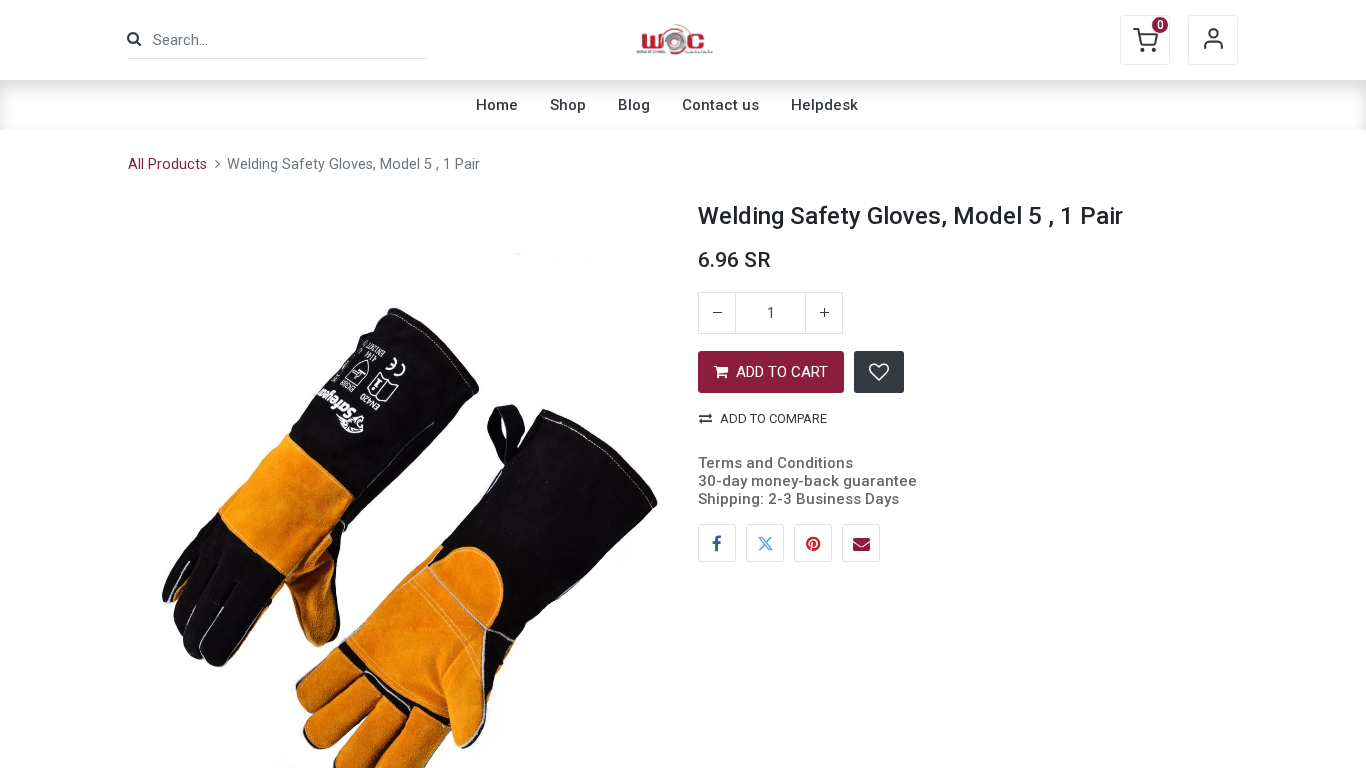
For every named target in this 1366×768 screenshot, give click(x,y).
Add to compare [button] (773, 418)
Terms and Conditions (775, 463)
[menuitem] (497, 105)
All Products (167, 164)
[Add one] (824, 313)
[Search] (134, 39)
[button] (879, 372)
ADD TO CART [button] (782, 372)
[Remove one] (717, 313)
